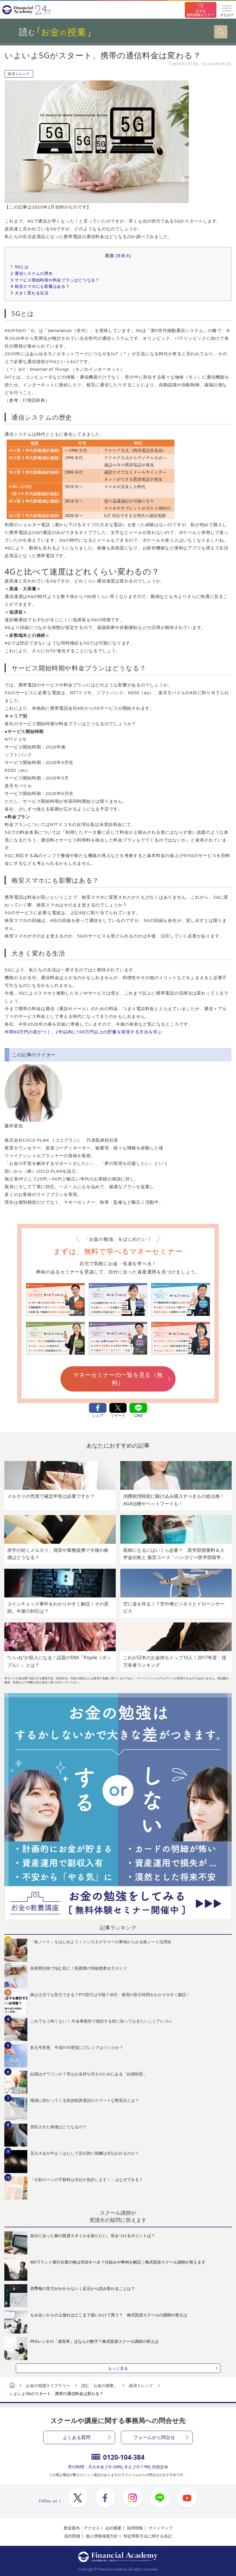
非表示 (123, 256)
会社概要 (113, 2528)
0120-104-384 (124, 2457)
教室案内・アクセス (82, 2528)
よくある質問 (77, 2437)
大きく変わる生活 (30, 293)
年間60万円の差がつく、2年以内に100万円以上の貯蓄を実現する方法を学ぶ (83, 1032)
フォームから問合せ (154, 2437)
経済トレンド (19, 74)
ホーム (12, 2386)
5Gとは (20, 267)
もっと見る (118, 2368)
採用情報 (135, 2528)
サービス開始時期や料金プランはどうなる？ (55, 280)
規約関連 (72, 2536)
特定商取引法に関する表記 (148, 2536)
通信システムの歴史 (32, 273)
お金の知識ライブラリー (48, 2385)
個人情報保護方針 (102, 2536)
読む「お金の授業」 (100, 2385)
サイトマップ (161, 2528)
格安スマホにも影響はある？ (40, 286)
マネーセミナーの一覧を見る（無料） (118, 1379)
